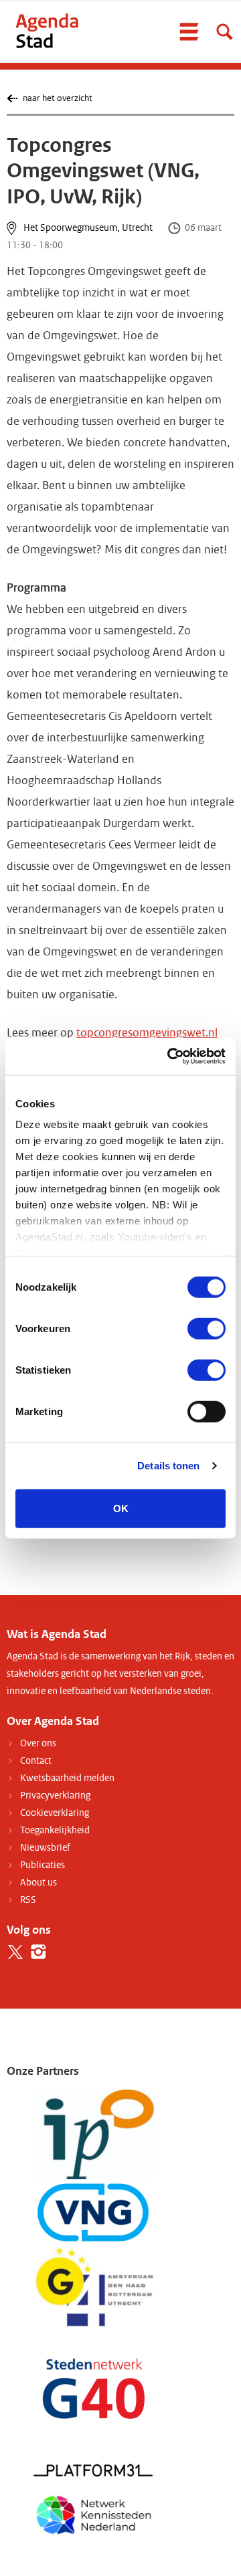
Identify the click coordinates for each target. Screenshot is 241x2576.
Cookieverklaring (55, 1813)
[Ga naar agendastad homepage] (47, 30)
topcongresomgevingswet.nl (147, 1033)
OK (121, 1508)
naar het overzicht (57, 98)
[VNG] (94, 2212)
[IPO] (94, 2134)
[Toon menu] (189, 31)
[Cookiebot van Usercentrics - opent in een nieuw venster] (170, 1056)
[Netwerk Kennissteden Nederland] (94, 2513)
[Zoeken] (224, 31)
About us (38, 1882)
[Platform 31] (94, 2470)
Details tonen (168, 1466)
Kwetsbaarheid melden (67, 1778)
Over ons (38, 1743)
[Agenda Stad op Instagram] (38, 1952)
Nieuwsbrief (45, 1848)
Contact (36, 1761)
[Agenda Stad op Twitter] (15, 1952)
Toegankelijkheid (55, 1830)
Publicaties (43, 1865)
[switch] (207, 1328)
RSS (28, 1900)
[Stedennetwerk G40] (94, 2388)
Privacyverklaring (55, 1796)
